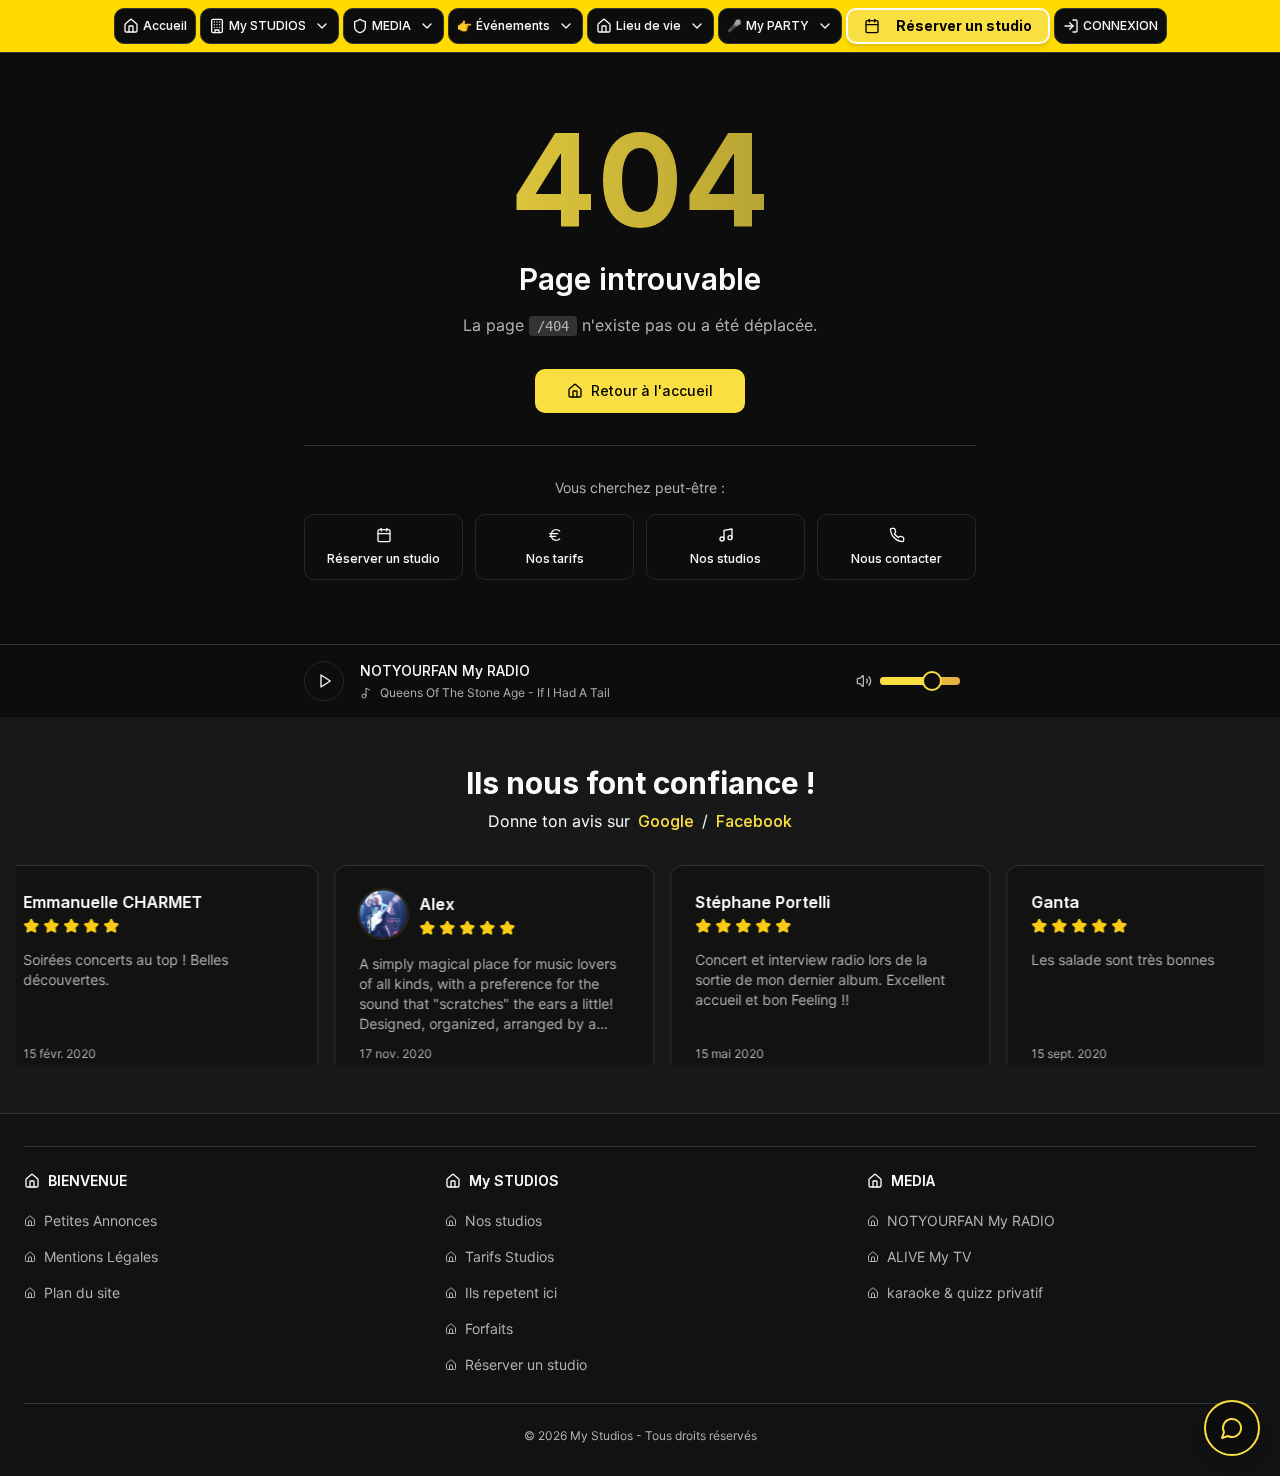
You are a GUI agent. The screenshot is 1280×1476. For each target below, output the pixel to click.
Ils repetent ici (511, 1292)
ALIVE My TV (929, 1256)
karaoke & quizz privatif (965, 1292)
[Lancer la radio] (324, 681)
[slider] (932, 681)
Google (666, 821)
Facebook (754, 821)
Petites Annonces (100, 1220)
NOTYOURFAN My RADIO (971, 1220)
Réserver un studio (964, 25)
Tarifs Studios (509, 1256)
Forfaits (489, 1328)
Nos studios (503, 1220)
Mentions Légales (101, 1256)
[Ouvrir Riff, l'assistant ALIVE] (1232, 1428)
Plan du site (82, 1292)
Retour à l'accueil (652, 390)
